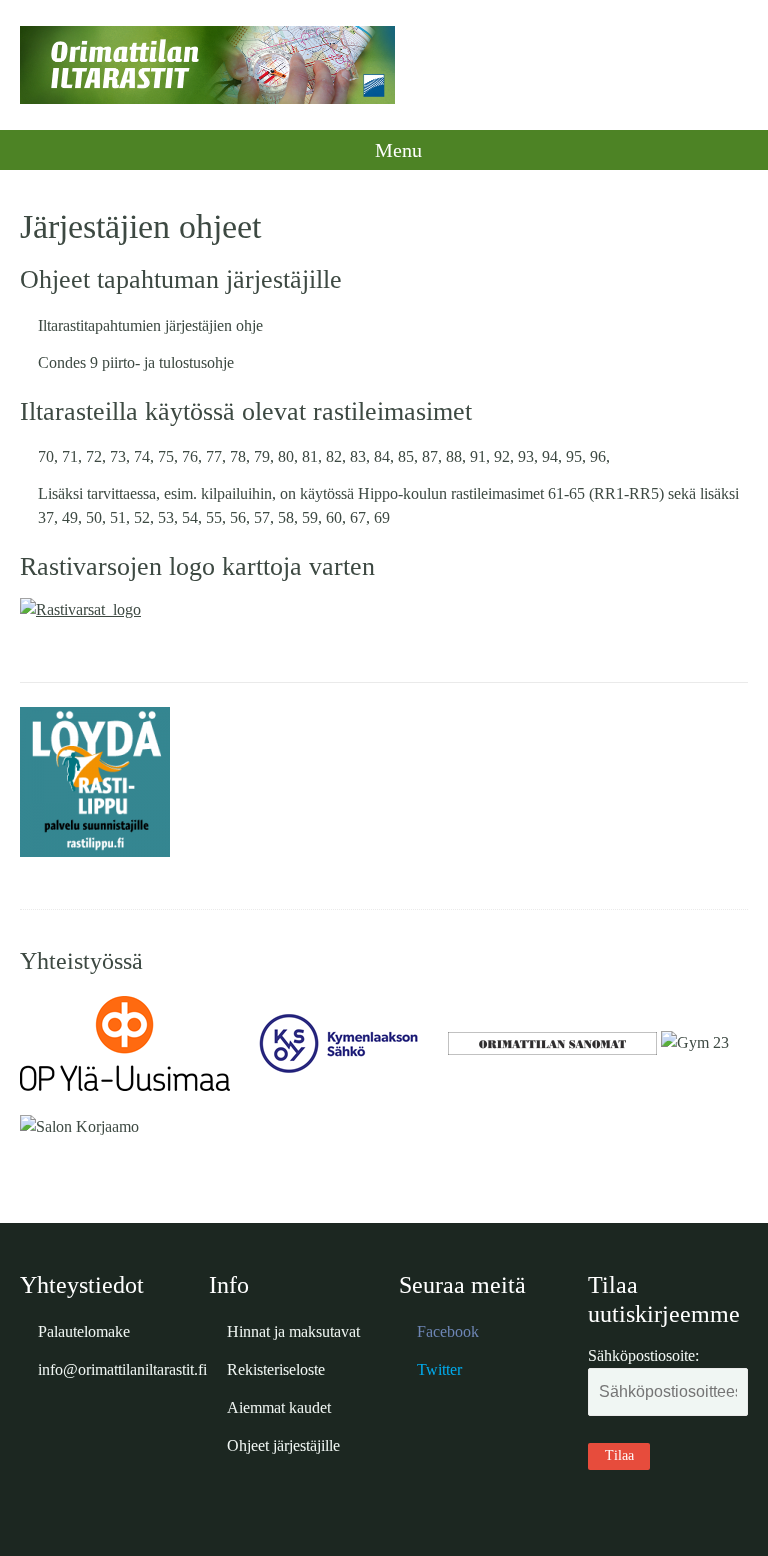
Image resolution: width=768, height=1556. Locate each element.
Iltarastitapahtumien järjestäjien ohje (150, 325)
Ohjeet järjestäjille (283, 1445)
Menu (396, 150)
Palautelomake (84, 1331)
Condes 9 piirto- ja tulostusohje (136, 362)
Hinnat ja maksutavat (293, 1331)
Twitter (439, 1369)
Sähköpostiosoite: (643, 1355)
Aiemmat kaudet (279, 1407)
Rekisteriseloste (276, 1369)
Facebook (448, 1331)
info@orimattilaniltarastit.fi (122, 1369)
